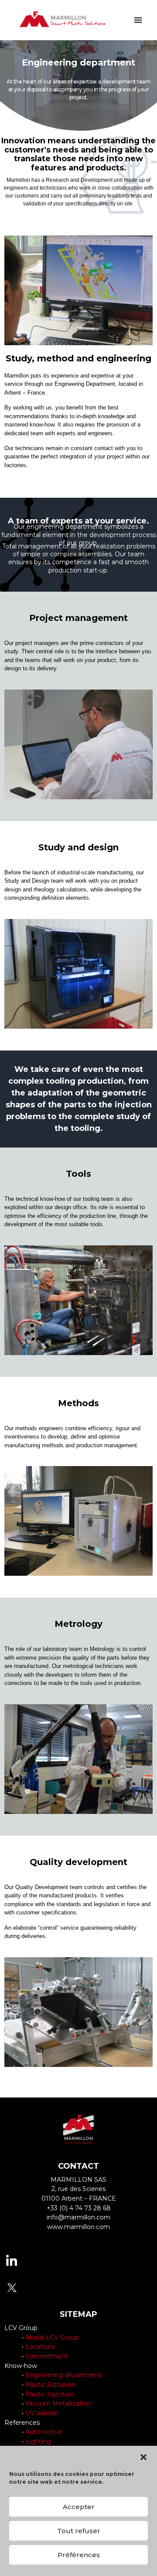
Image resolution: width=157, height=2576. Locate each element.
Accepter (79, 2507)
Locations (40, 2347)
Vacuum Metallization (58, 2403)
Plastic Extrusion (50, 2385)
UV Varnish (42, 2413)
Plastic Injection (49, 2394)
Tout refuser (79, 2531)
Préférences (79, 2555)
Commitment (46, 2356)
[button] (143, 2457)
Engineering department (63, 2375)
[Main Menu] (138, 20)
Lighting (38, 2441)
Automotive (44, 2432)
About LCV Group (52, 2337)
